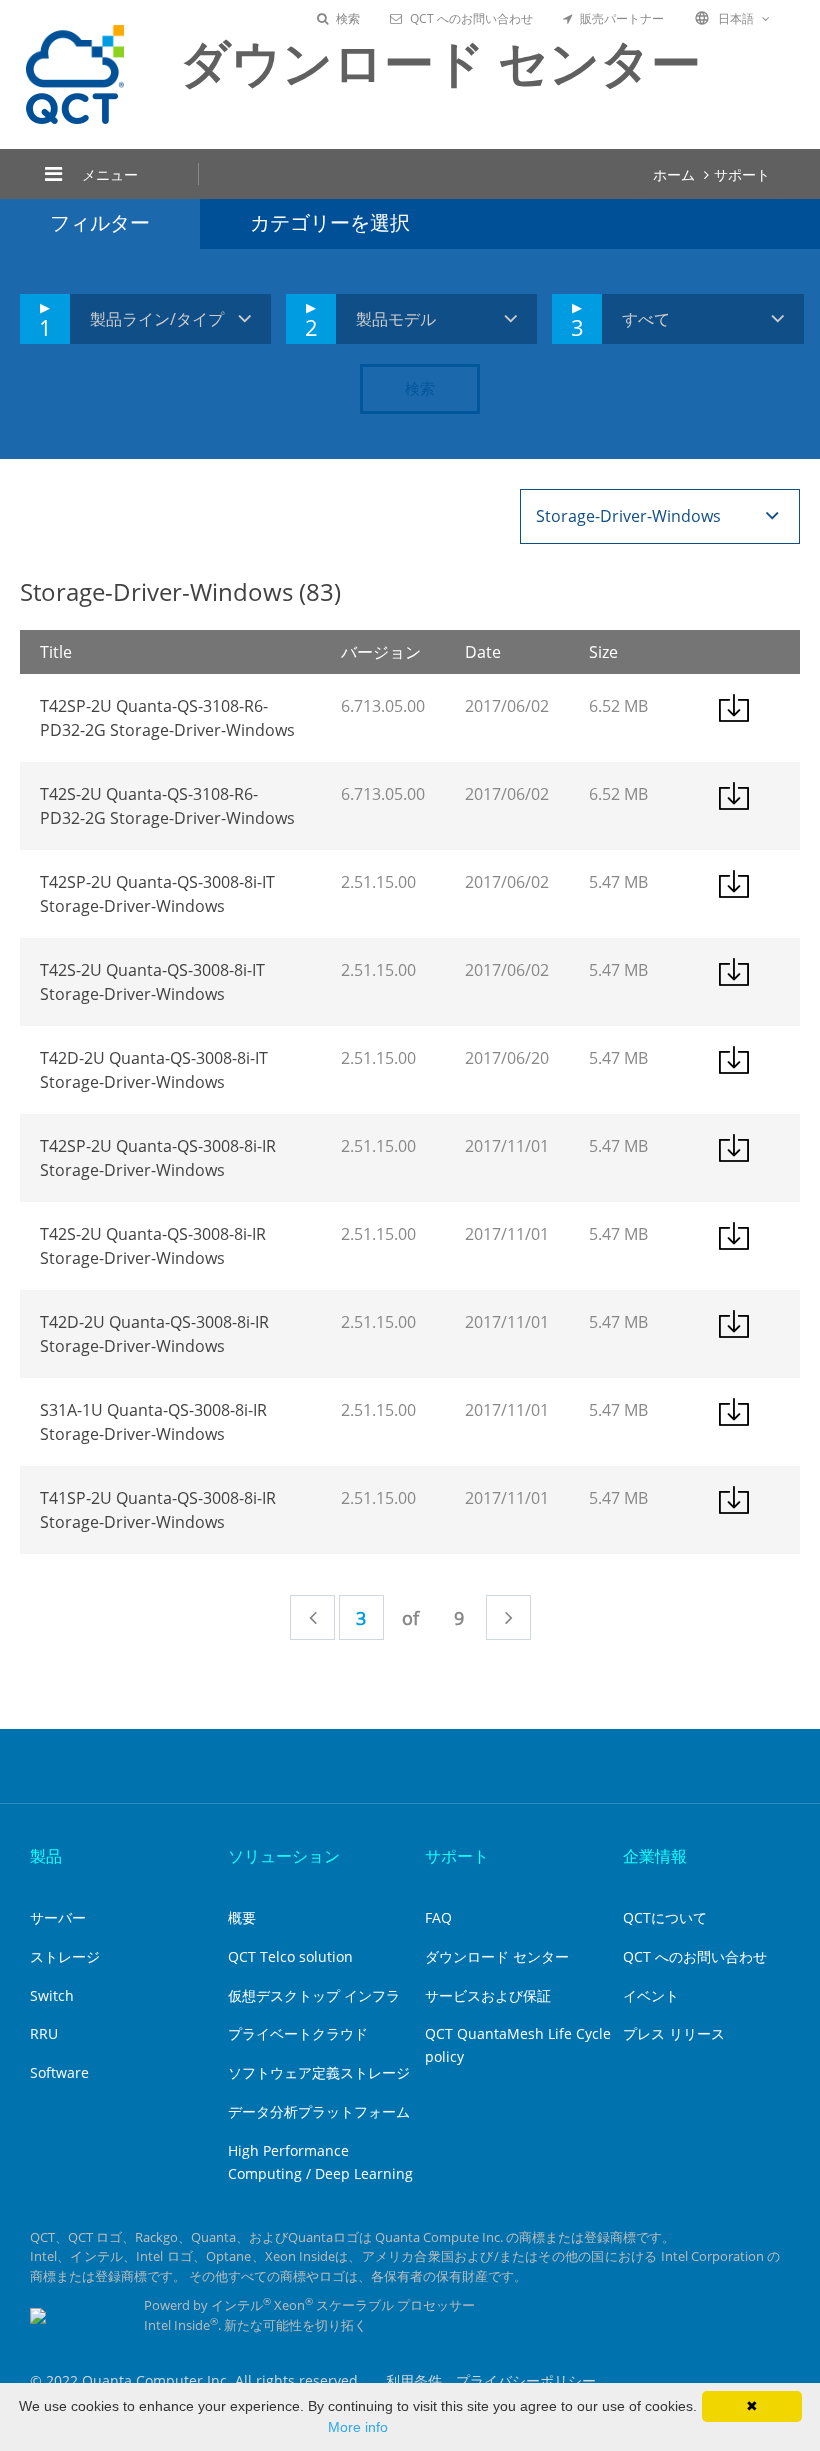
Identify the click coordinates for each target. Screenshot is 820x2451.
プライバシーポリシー (526, 2380)
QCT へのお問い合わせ (471, 18)
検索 (348, 18)
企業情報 (655, 1856)
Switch (52, 1995)
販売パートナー (622, 18)
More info (358, 2427)
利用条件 (414, 2380)
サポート (742, 174)
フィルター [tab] (100, 222)
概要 (242, 1917)
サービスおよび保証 (488, 1995)
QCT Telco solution (290, 1956)
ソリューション (284, 1856)
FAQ (438, 1917)
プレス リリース (674, 2033)
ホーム (674, 174)
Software (59, 2072)
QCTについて (665, 1917)
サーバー (58, 1917)
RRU (44, 2033)
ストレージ (65, 1956)
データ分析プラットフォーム (319, 2111)
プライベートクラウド (298, 2033)
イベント (651, 1995)
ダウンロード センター (497, 1956)
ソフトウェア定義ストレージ (319, 2072)
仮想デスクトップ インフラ (314, 1995)
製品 (46, 1856)
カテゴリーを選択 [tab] (330, 222)
